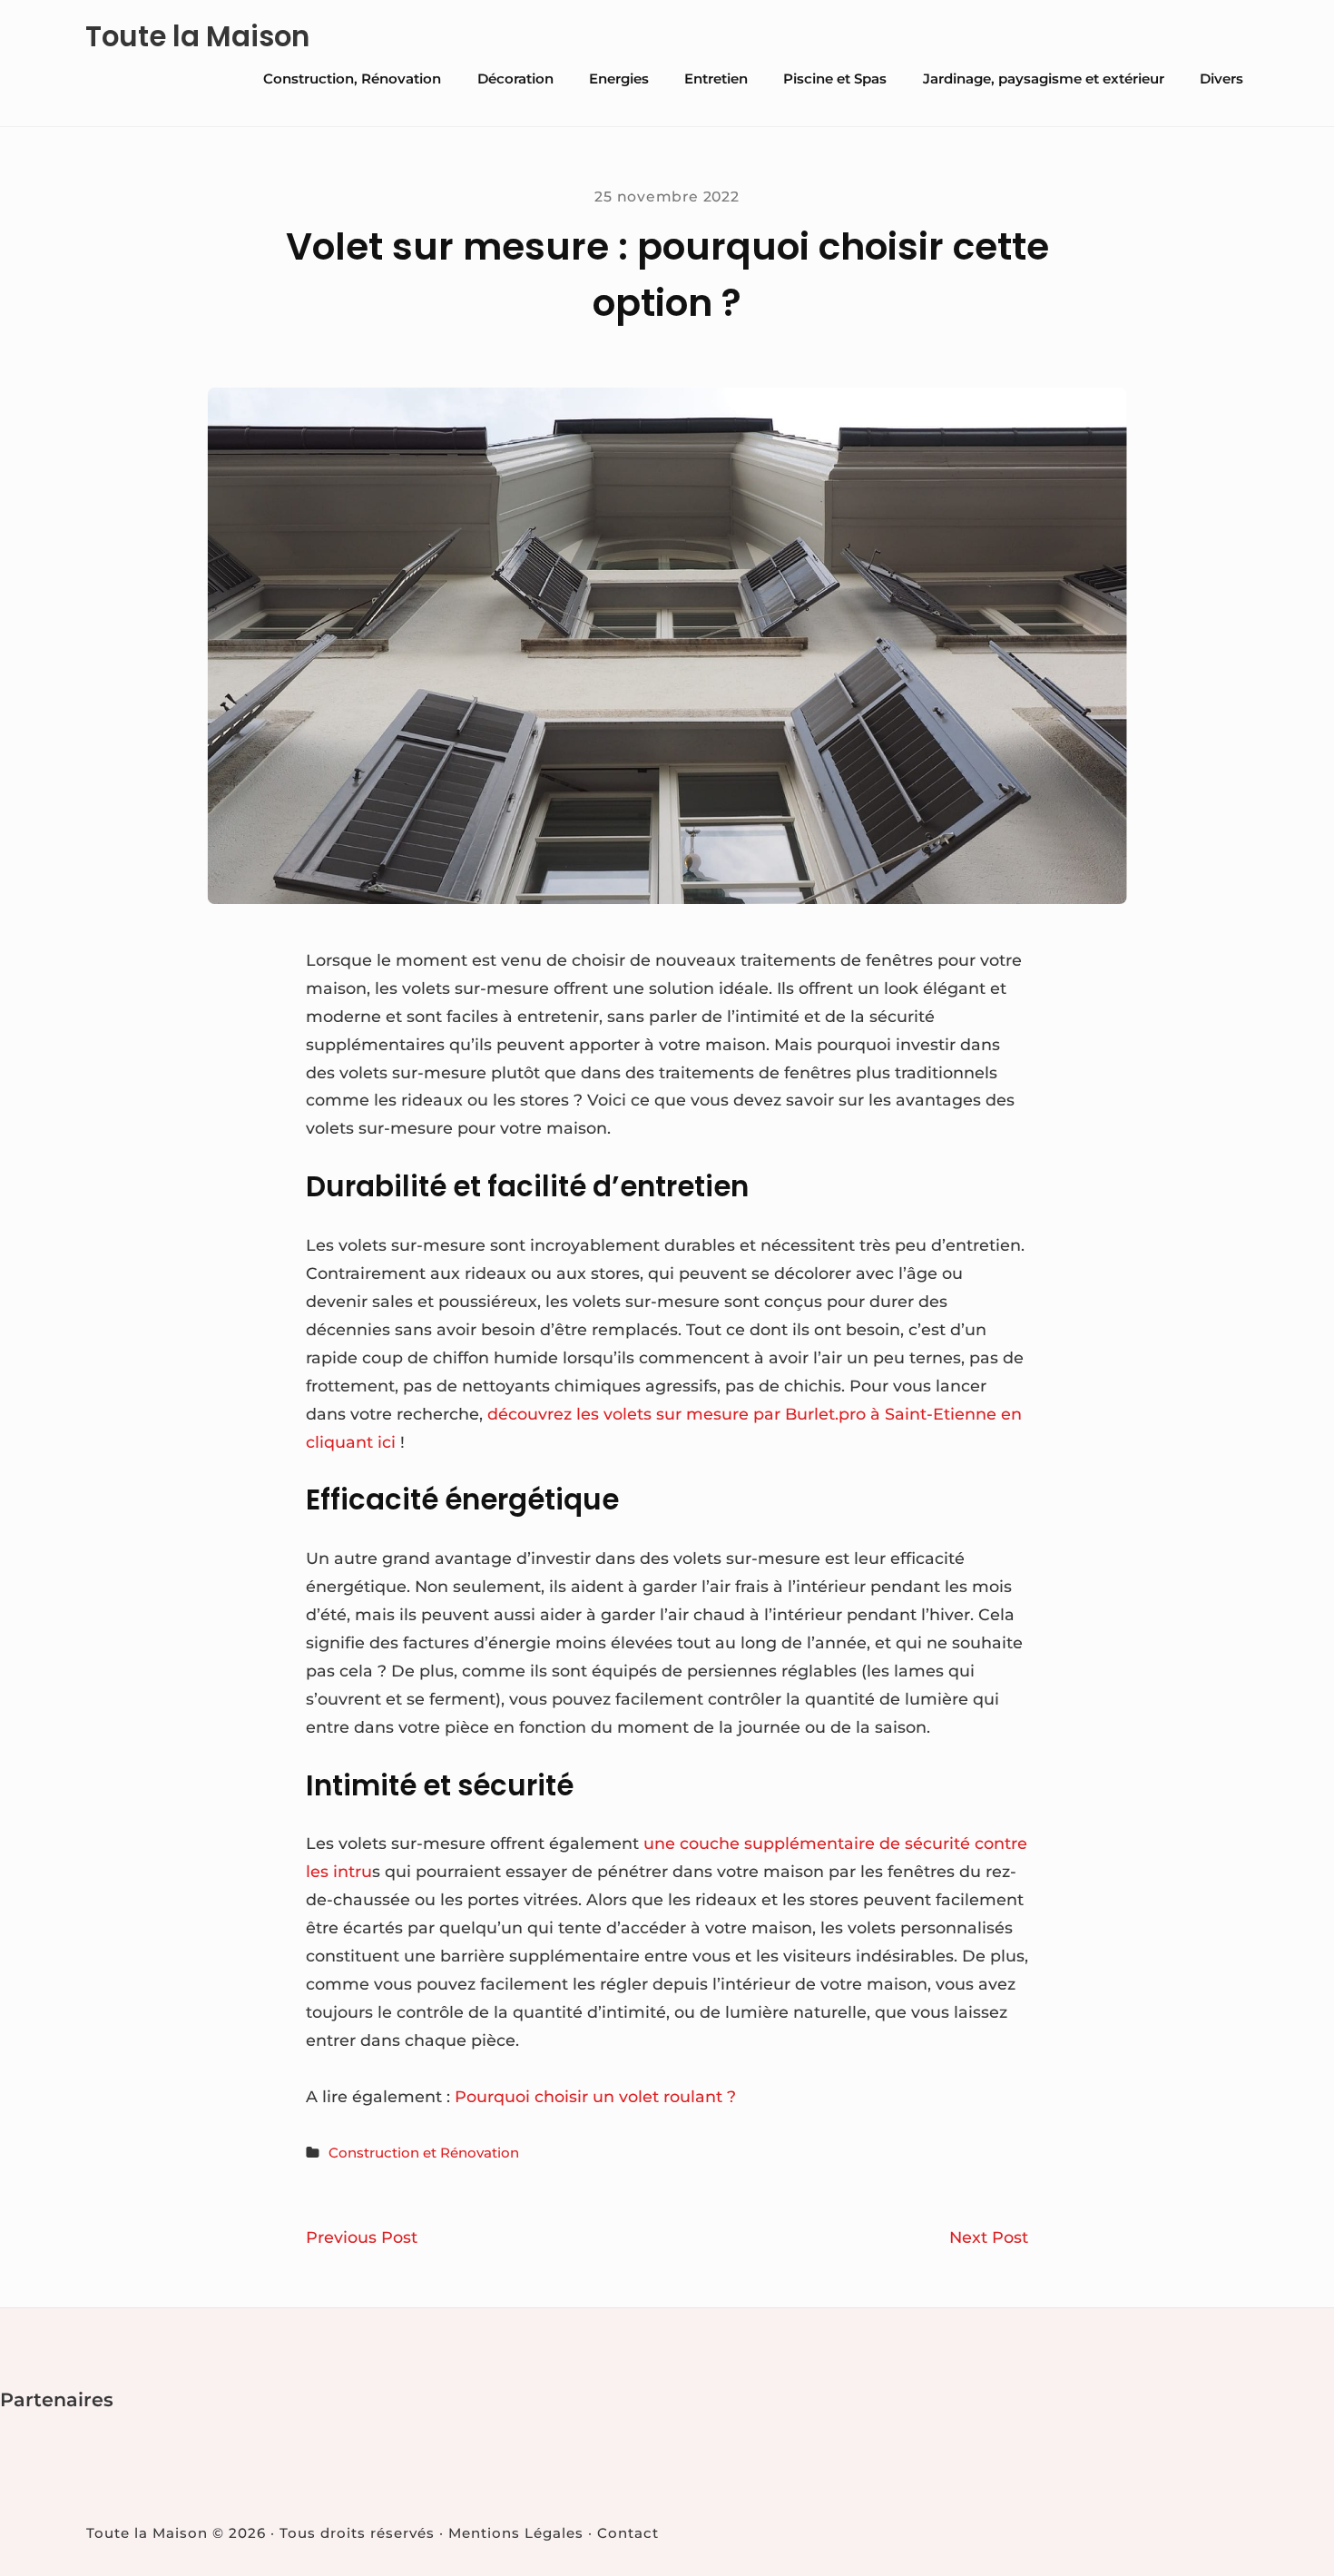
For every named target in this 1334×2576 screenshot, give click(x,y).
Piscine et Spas (835, 79)
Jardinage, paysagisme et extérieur (1044, 79)
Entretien (716, 79)
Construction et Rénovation (424, 2153)
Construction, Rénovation (352, 79)
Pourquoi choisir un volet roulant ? (595, 2096)
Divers (1221, 79)
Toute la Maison (197, 37)
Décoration (515, 79)
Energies (619, 79)
